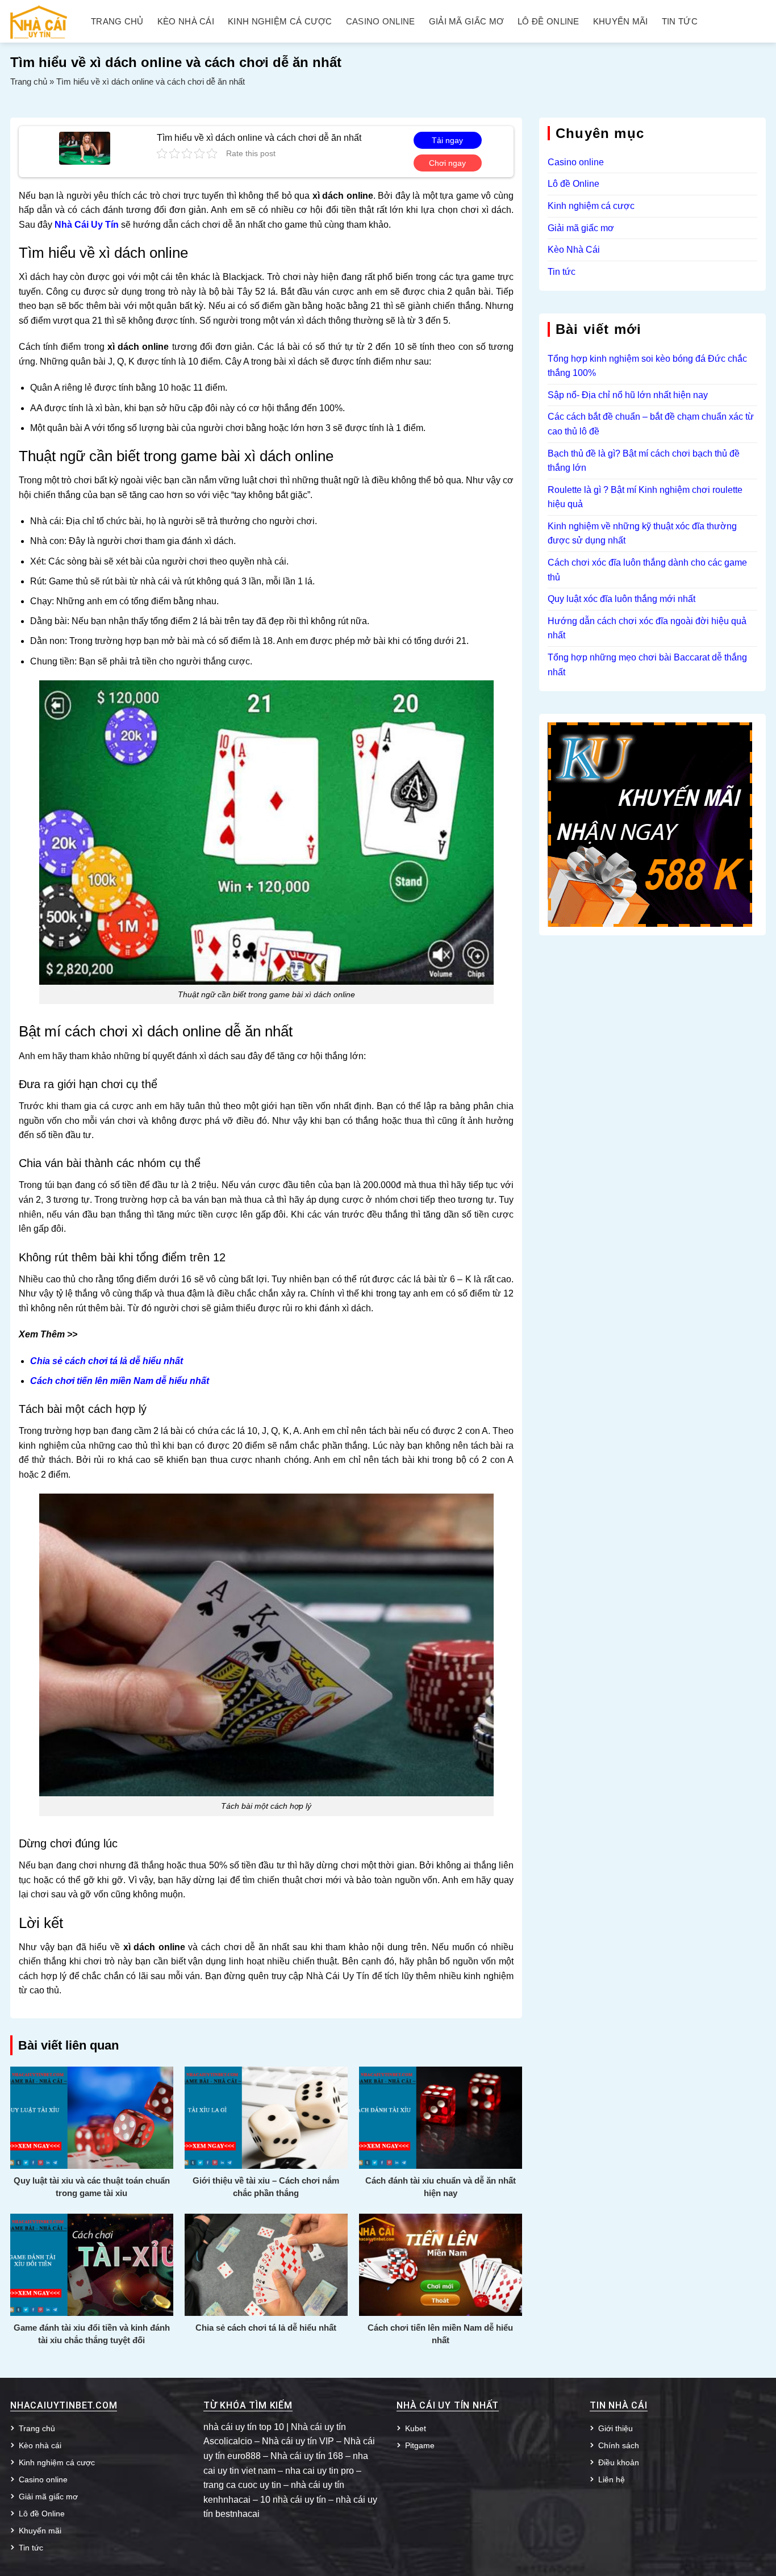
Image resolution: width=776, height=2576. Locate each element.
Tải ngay (447, 140)
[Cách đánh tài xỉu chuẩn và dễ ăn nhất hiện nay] (441, 2117)
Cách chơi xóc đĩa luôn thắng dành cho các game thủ (647, 570)
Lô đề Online (548, 22)
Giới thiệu (616, 2428)
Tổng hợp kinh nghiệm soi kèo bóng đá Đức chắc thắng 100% (647, 366)
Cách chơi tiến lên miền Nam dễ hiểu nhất (440, 2334)
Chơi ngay (447, 163)
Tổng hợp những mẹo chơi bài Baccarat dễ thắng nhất (647, 665)
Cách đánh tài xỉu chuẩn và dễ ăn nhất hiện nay (441, 2187)
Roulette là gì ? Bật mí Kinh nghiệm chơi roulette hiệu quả (645, 497)
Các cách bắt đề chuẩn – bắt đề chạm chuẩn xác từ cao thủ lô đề (651, 424)
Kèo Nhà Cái (574, 250)
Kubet (416, 2428)
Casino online (381, 22)
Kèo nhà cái (186, 22)
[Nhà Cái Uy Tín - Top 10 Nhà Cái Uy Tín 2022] (39, 21)
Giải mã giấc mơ (467, 22)
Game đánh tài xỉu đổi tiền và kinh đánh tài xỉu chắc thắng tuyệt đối (92, 2334)
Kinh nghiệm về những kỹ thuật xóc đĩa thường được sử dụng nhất (642, 534)
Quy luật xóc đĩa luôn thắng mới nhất (621, 599)
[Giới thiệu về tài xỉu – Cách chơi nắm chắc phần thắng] (266, 2117)
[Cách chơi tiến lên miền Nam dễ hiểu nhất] (441, 2264)
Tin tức (680, 22)
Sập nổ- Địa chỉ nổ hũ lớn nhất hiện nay (628, 395)
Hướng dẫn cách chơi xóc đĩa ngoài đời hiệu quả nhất (647, 628)
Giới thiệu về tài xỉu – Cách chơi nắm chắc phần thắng (266, 2187)
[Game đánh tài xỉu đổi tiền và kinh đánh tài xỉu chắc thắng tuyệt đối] (92, 2264)
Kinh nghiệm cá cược (280, 22)
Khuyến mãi (621, 22)
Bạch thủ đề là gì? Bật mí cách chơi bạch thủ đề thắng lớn (644, 461)
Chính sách (619, 2445)
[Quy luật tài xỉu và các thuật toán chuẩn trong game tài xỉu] (92, 2117)
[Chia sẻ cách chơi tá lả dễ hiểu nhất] (266, 2264)
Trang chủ (117, 22)
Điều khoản (619, 2462)
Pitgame (420, 2445)
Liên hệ (612, 2479)
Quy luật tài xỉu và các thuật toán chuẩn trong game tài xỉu (92, 2187)
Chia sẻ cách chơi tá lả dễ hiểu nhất (266, 2328)
